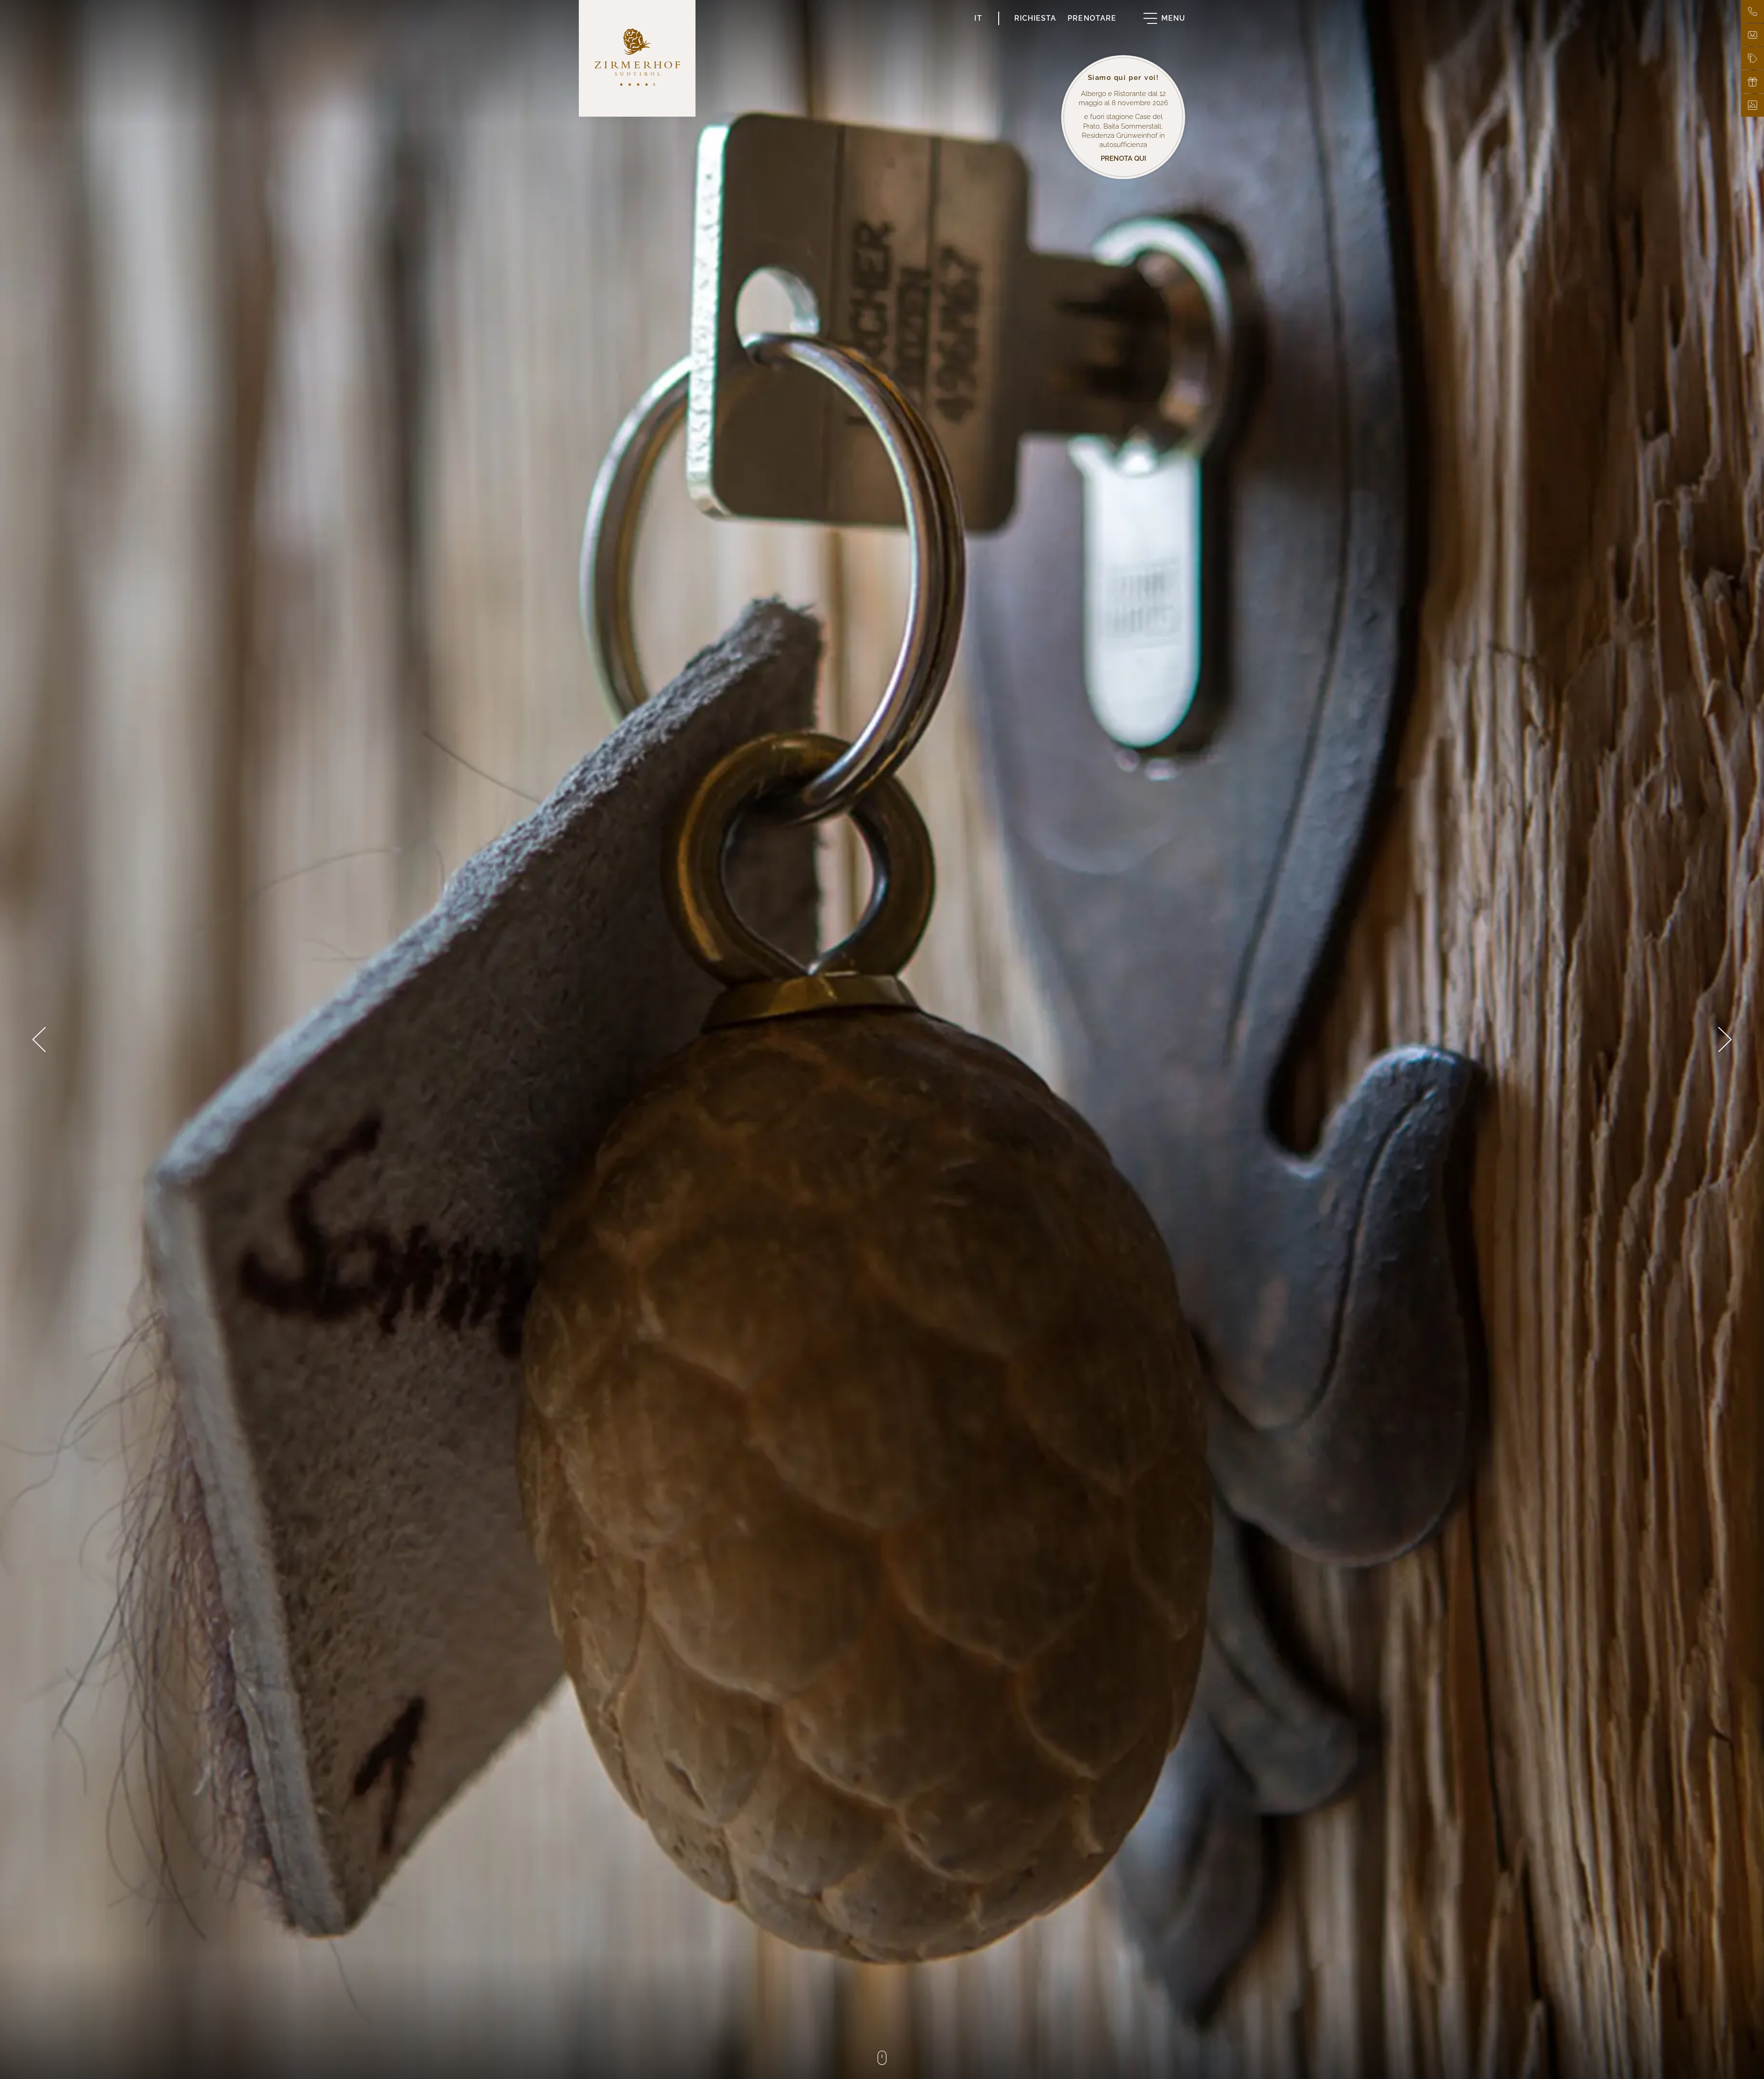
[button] (39, 1039)
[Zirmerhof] (637, 58)
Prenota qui (1123, 158)
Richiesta (1035, 18)
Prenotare (1092, 18)
